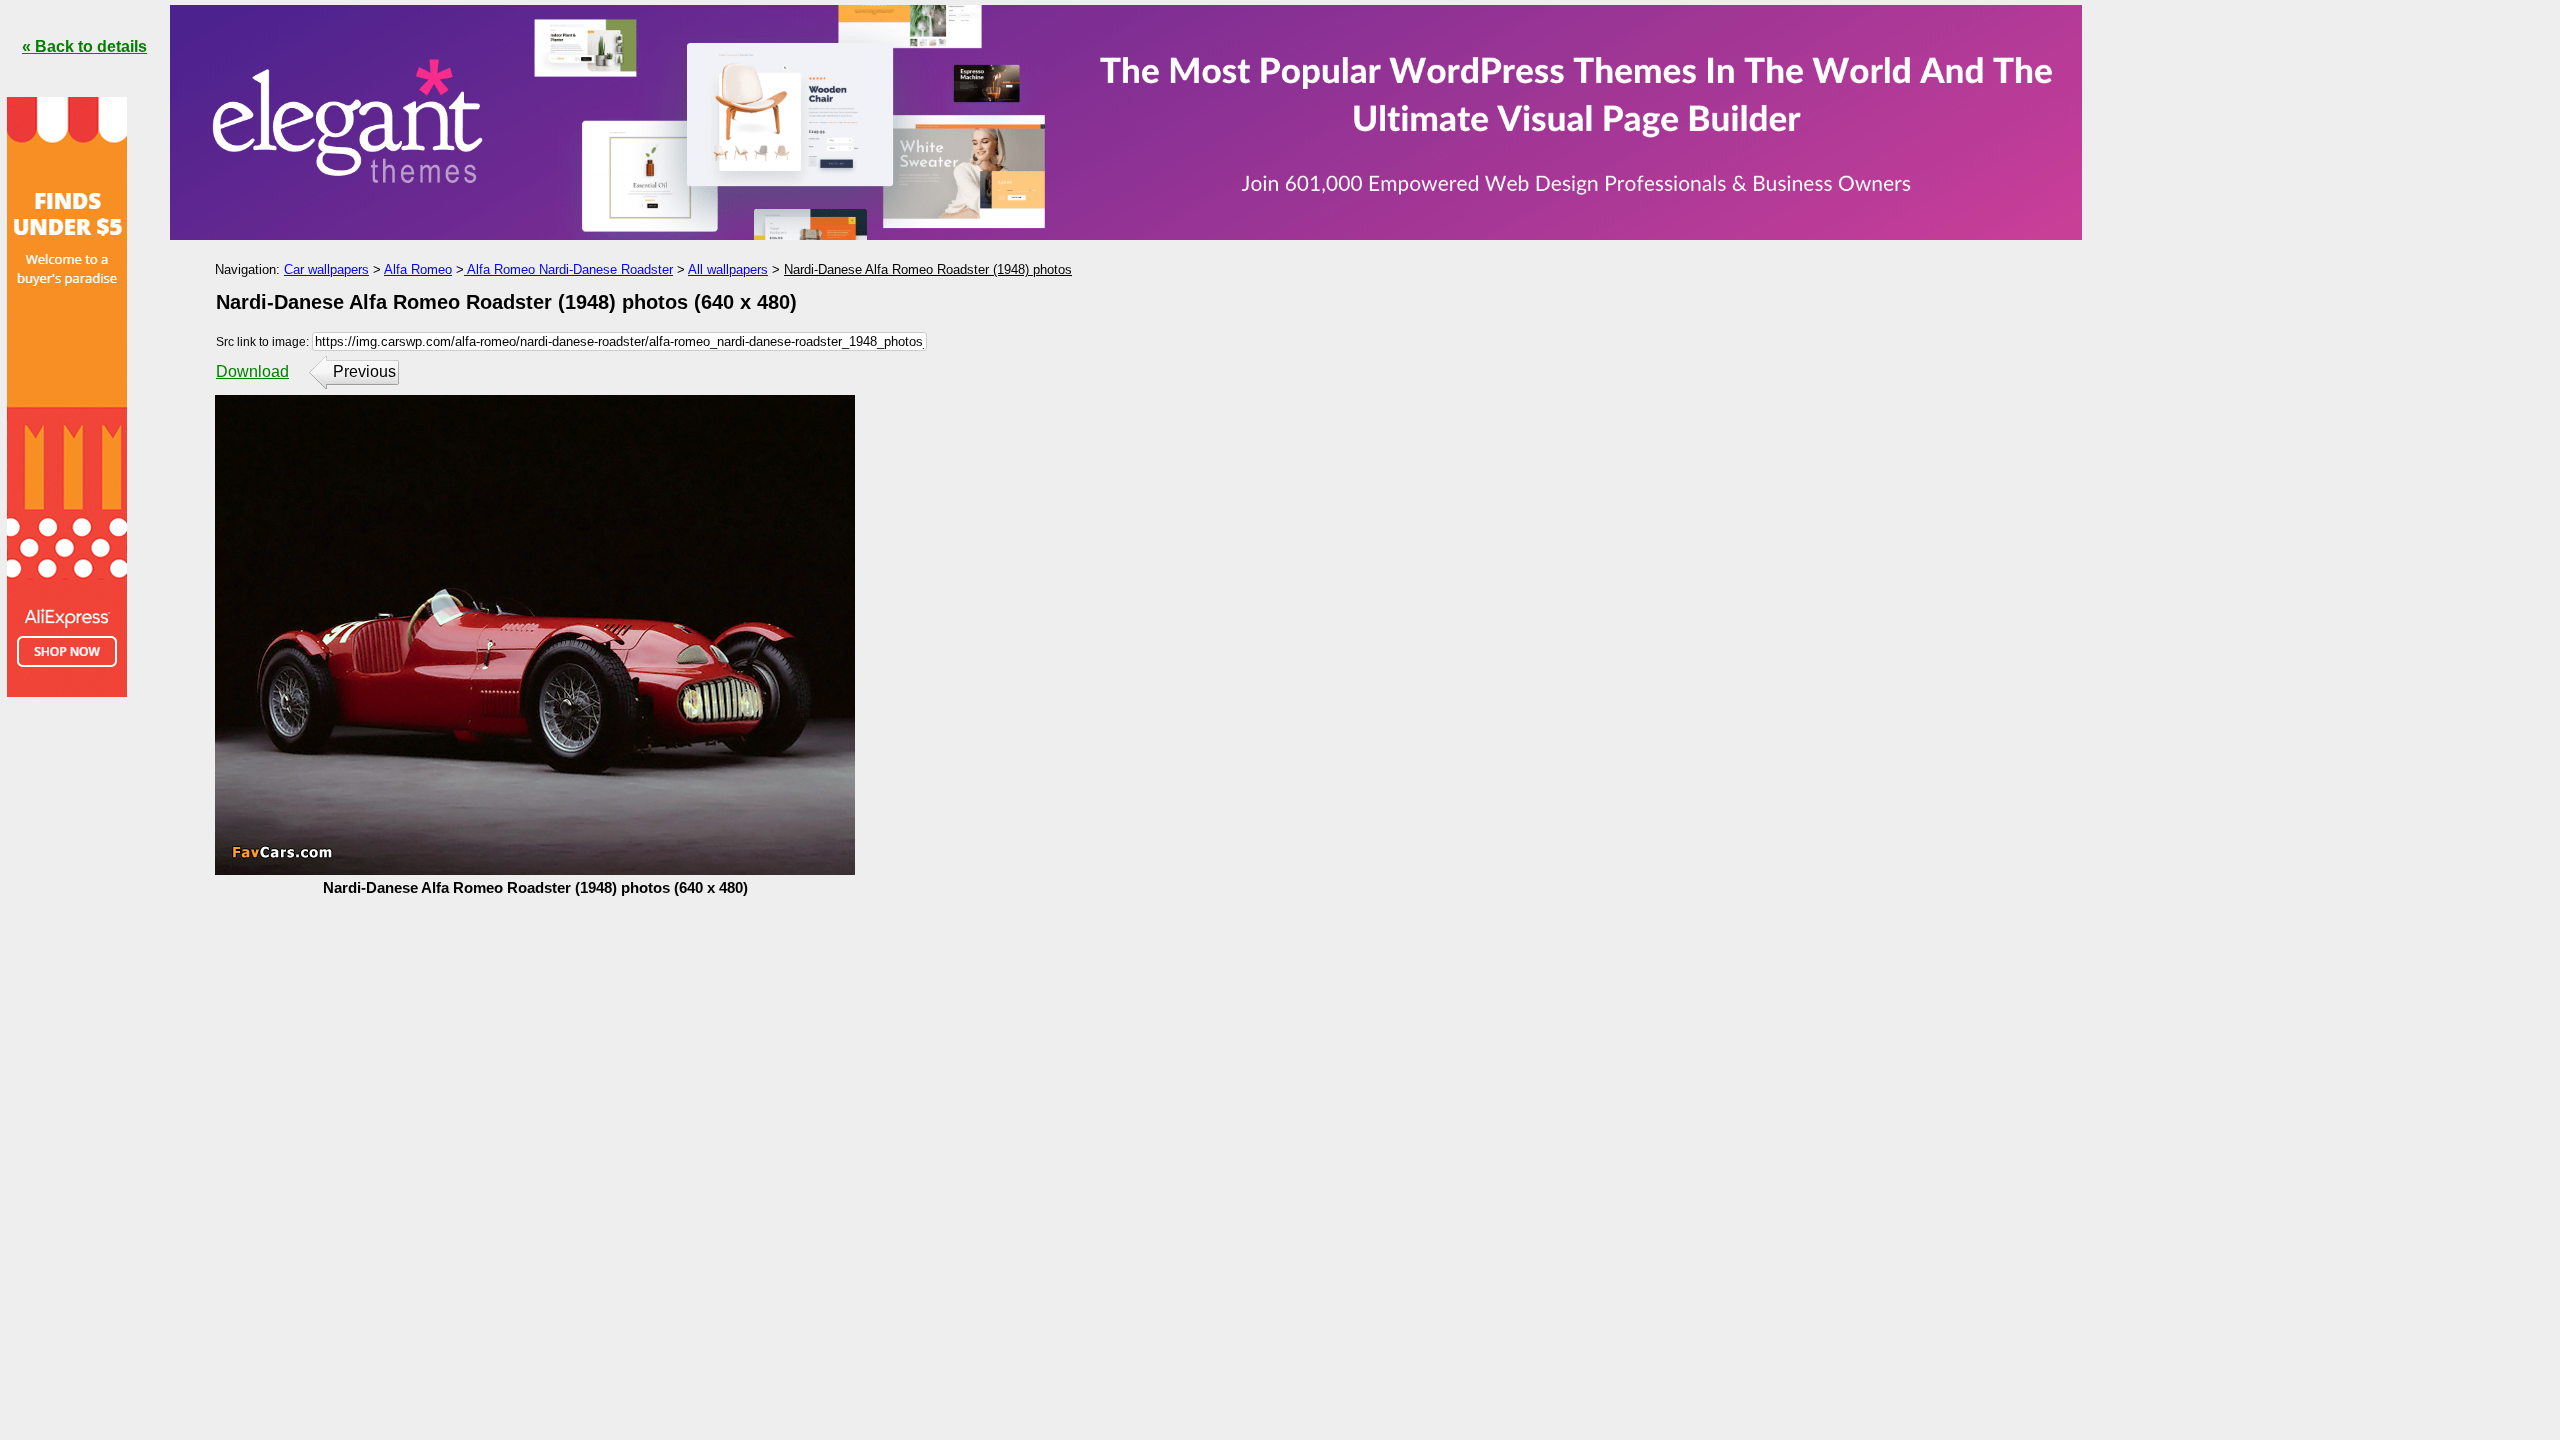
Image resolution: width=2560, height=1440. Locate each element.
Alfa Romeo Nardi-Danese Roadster (568, 269)
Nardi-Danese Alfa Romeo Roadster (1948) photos (928, 269)
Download (252, 371)
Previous (364, 371)
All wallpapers (728, 269)
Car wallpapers (326, 269)
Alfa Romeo (418, 269)
